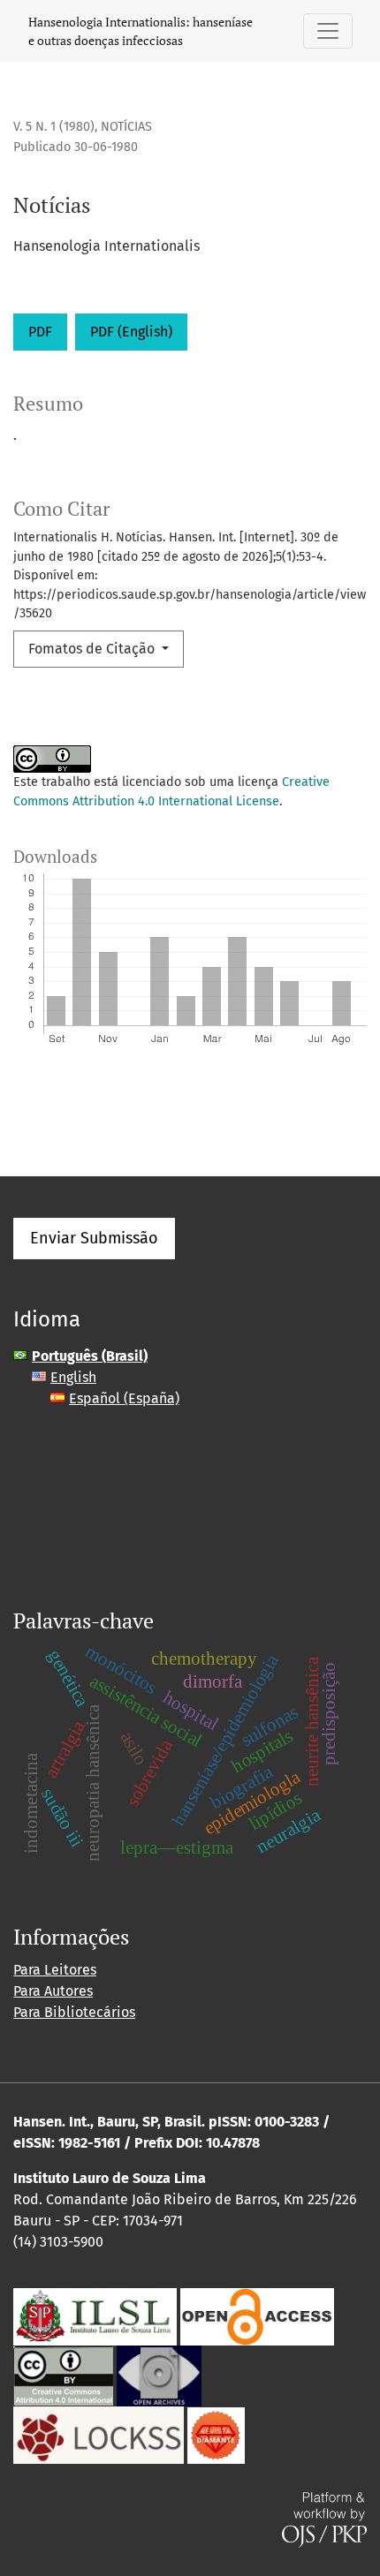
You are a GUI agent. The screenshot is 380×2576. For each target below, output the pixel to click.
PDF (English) (131, 332)
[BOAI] (257, 2316)
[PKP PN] (99, 2434)
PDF (40, 332)
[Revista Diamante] (216, 2434)
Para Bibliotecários (74, 2012)
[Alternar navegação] (328, 31)
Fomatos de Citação (93, 649)
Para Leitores (55, 1970)
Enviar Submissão (94, 1238)
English (73, 1377)
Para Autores (53, 1991)
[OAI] (159, 2375)
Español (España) (124, 1398)
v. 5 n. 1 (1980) (54, 127)
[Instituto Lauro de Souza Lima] (95, 2316)
